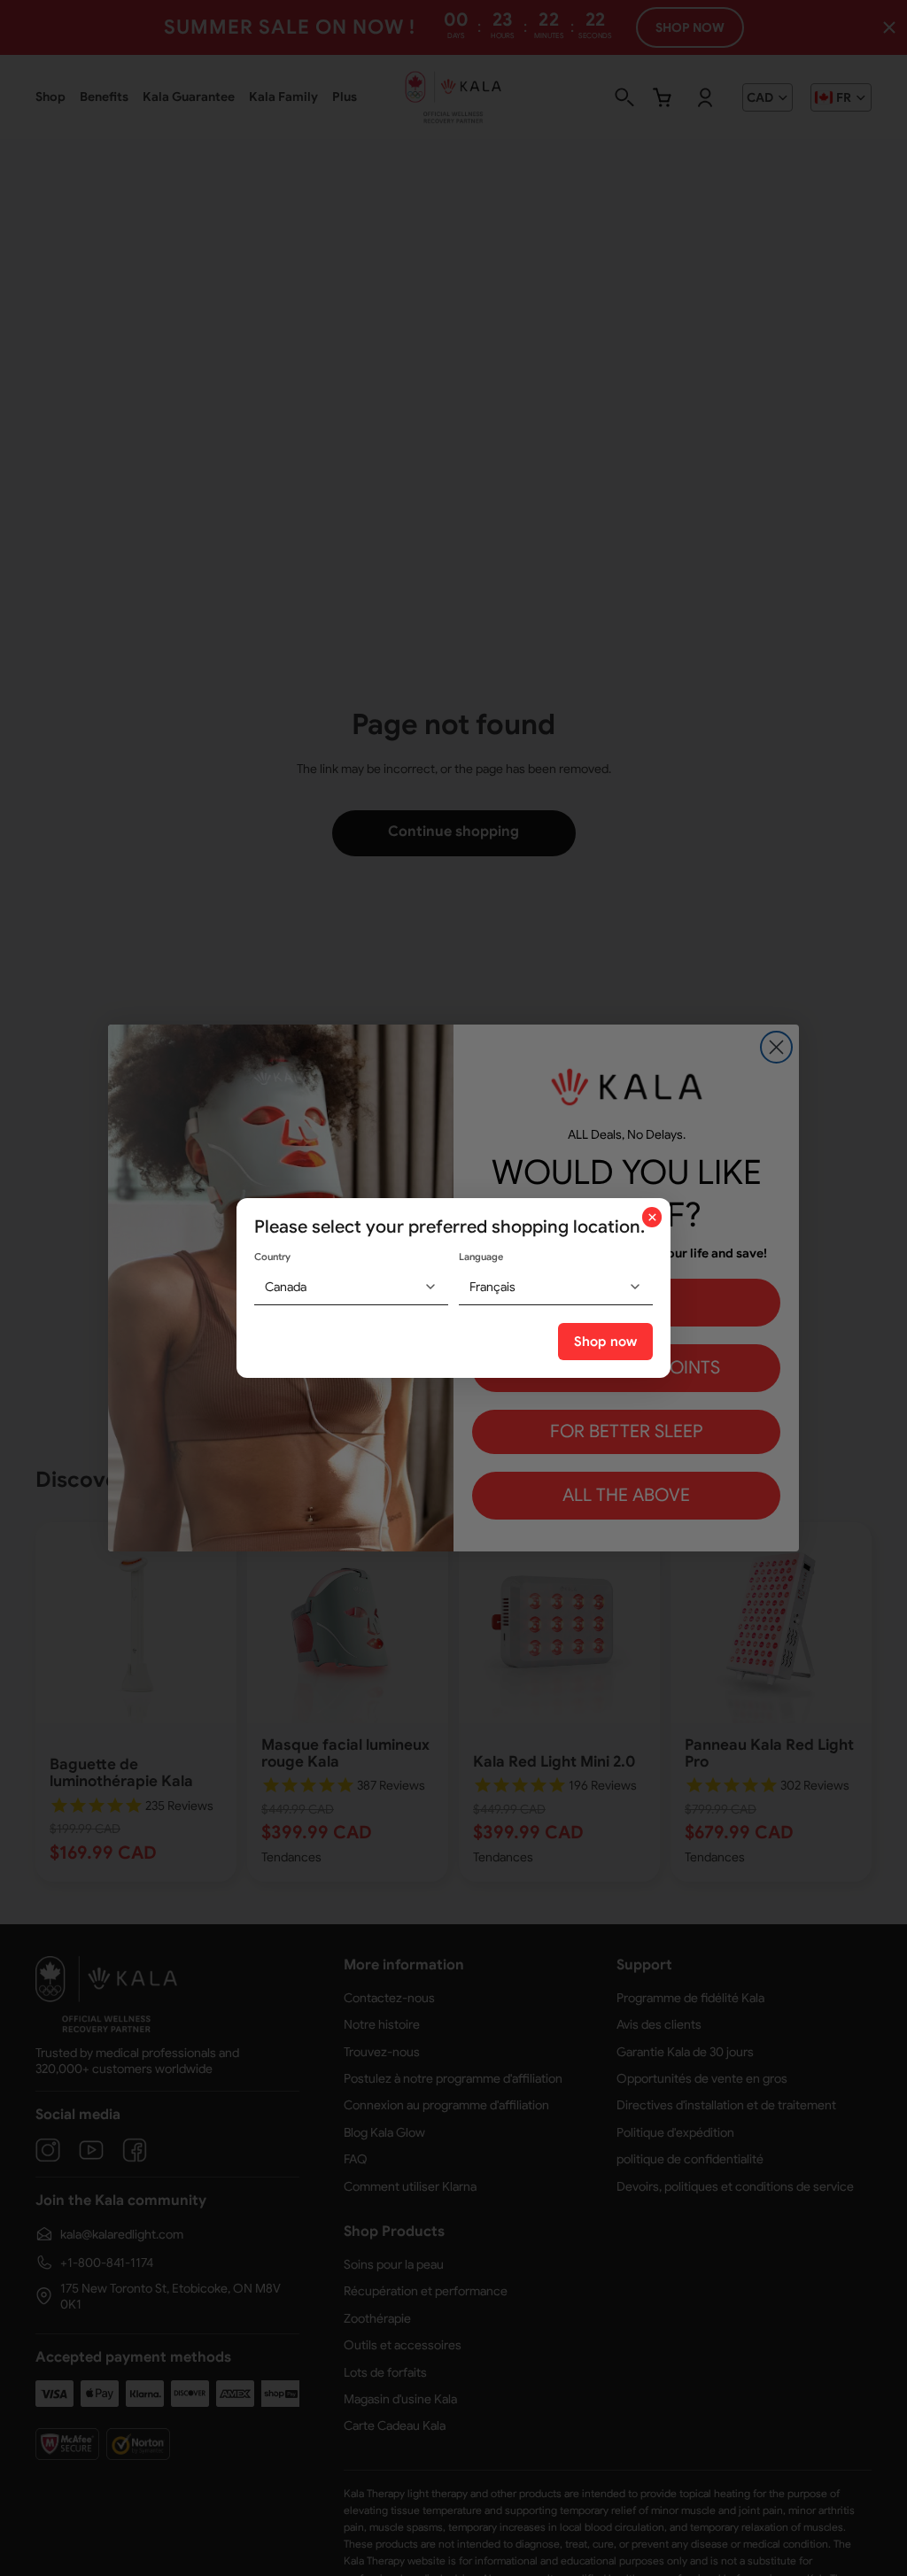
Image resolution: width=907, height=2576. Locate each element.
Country (272, 1257)
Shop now (605, 1342)
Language (481, 1257)
